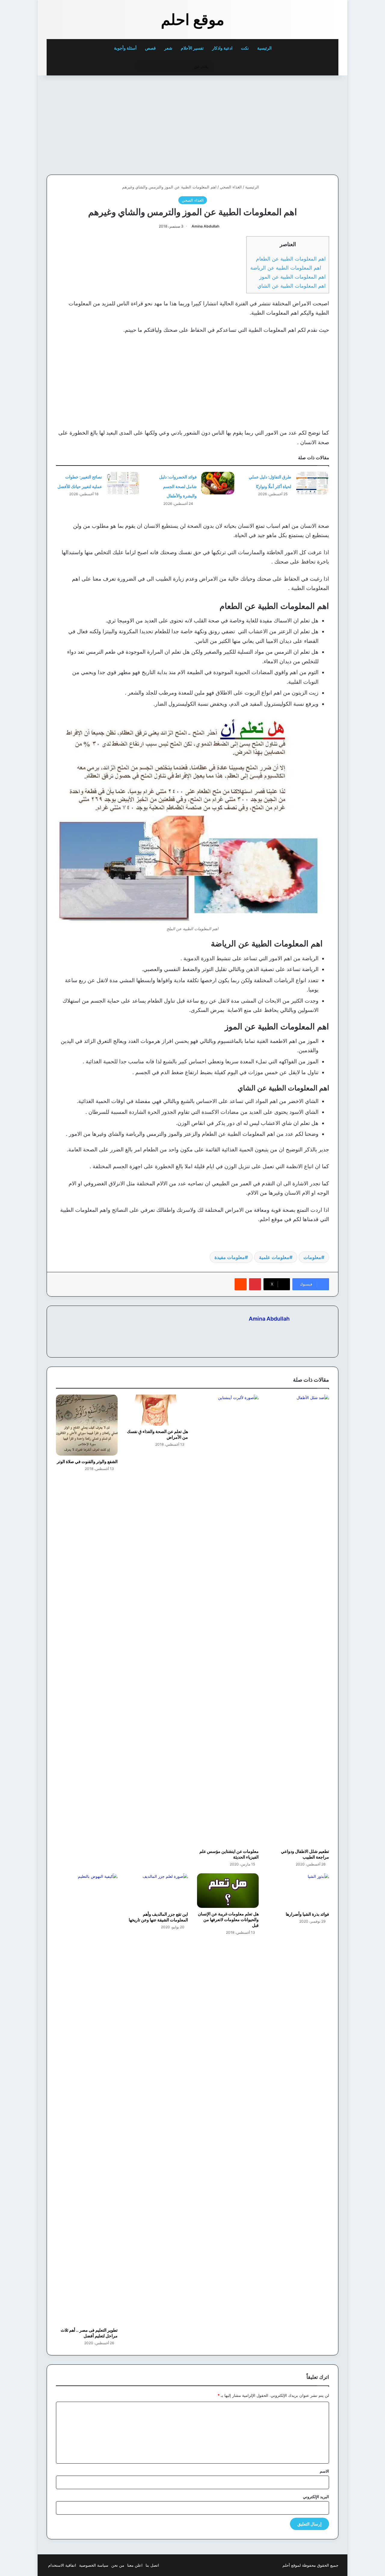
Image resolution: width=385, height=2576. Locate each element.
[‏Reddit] (241, 1284)
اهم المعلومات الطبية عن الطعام (291, 259)
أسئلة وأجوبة (125, 48)
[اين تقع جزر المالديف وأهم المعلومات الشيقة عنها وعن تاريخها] (157, 1891)
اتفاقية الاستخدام (62, 2565)
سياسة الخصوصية (94, 2565)
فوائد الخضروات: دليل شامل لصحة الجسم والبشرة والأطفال (178, 486)
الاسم (324, 2471)
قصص (150, 48)
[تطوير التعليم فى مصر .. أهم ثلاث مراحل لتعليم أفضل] (87, 2099)
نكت (245, 48)
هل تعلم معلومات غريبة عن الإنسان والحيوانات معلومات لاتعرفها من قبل (228, 1919)
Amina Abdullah (205, 226)
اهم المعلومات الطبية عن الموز (293, 277)
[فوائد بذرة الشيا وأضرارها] (299, 1891)
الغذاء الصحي (231, 187)
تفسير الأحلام (192, 48)
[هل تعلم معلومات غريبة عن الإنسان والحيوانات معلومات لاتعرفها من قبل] (228, 1890)
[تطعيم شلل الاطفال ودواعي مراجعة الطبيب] (299, 1620)
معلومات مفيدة (230, 1257)
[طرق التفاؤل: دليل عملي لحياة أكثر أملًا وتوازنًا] (312, 483)
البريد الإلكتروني (316, 2497)
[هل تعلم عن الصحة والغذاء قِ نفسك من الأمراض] (157, 1410)
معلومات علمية (274, 1257)
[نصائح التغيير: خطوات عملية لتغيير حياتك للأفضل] (123, 483)
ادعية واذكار (222, 48)
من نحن (118, 2565)
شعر (168, 48)
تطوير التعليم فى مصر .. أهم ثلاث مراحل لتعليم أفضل (89, 2333)
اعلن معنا (135, 2565)
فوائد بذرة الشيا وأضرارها (307, 1914)
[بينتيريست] (255, 1284)
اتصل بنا (152, 2565)
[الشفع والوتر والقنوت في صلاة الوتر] (87, 1425)
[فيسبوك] (286, 1329)
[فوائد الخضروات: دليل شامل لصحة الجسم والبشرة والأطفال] (218, 483)
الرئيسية (265, 48)
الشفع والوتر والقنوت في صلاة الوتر (87, 1461)
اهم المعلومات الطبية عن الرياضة (288, 268)
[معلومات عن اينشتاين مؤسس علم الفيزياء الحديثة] (228, 1620)
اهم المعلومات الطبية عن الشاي (292, 286)
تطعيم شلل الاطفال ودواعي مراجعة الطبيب (305, 1854)
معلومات (312, 1257)
